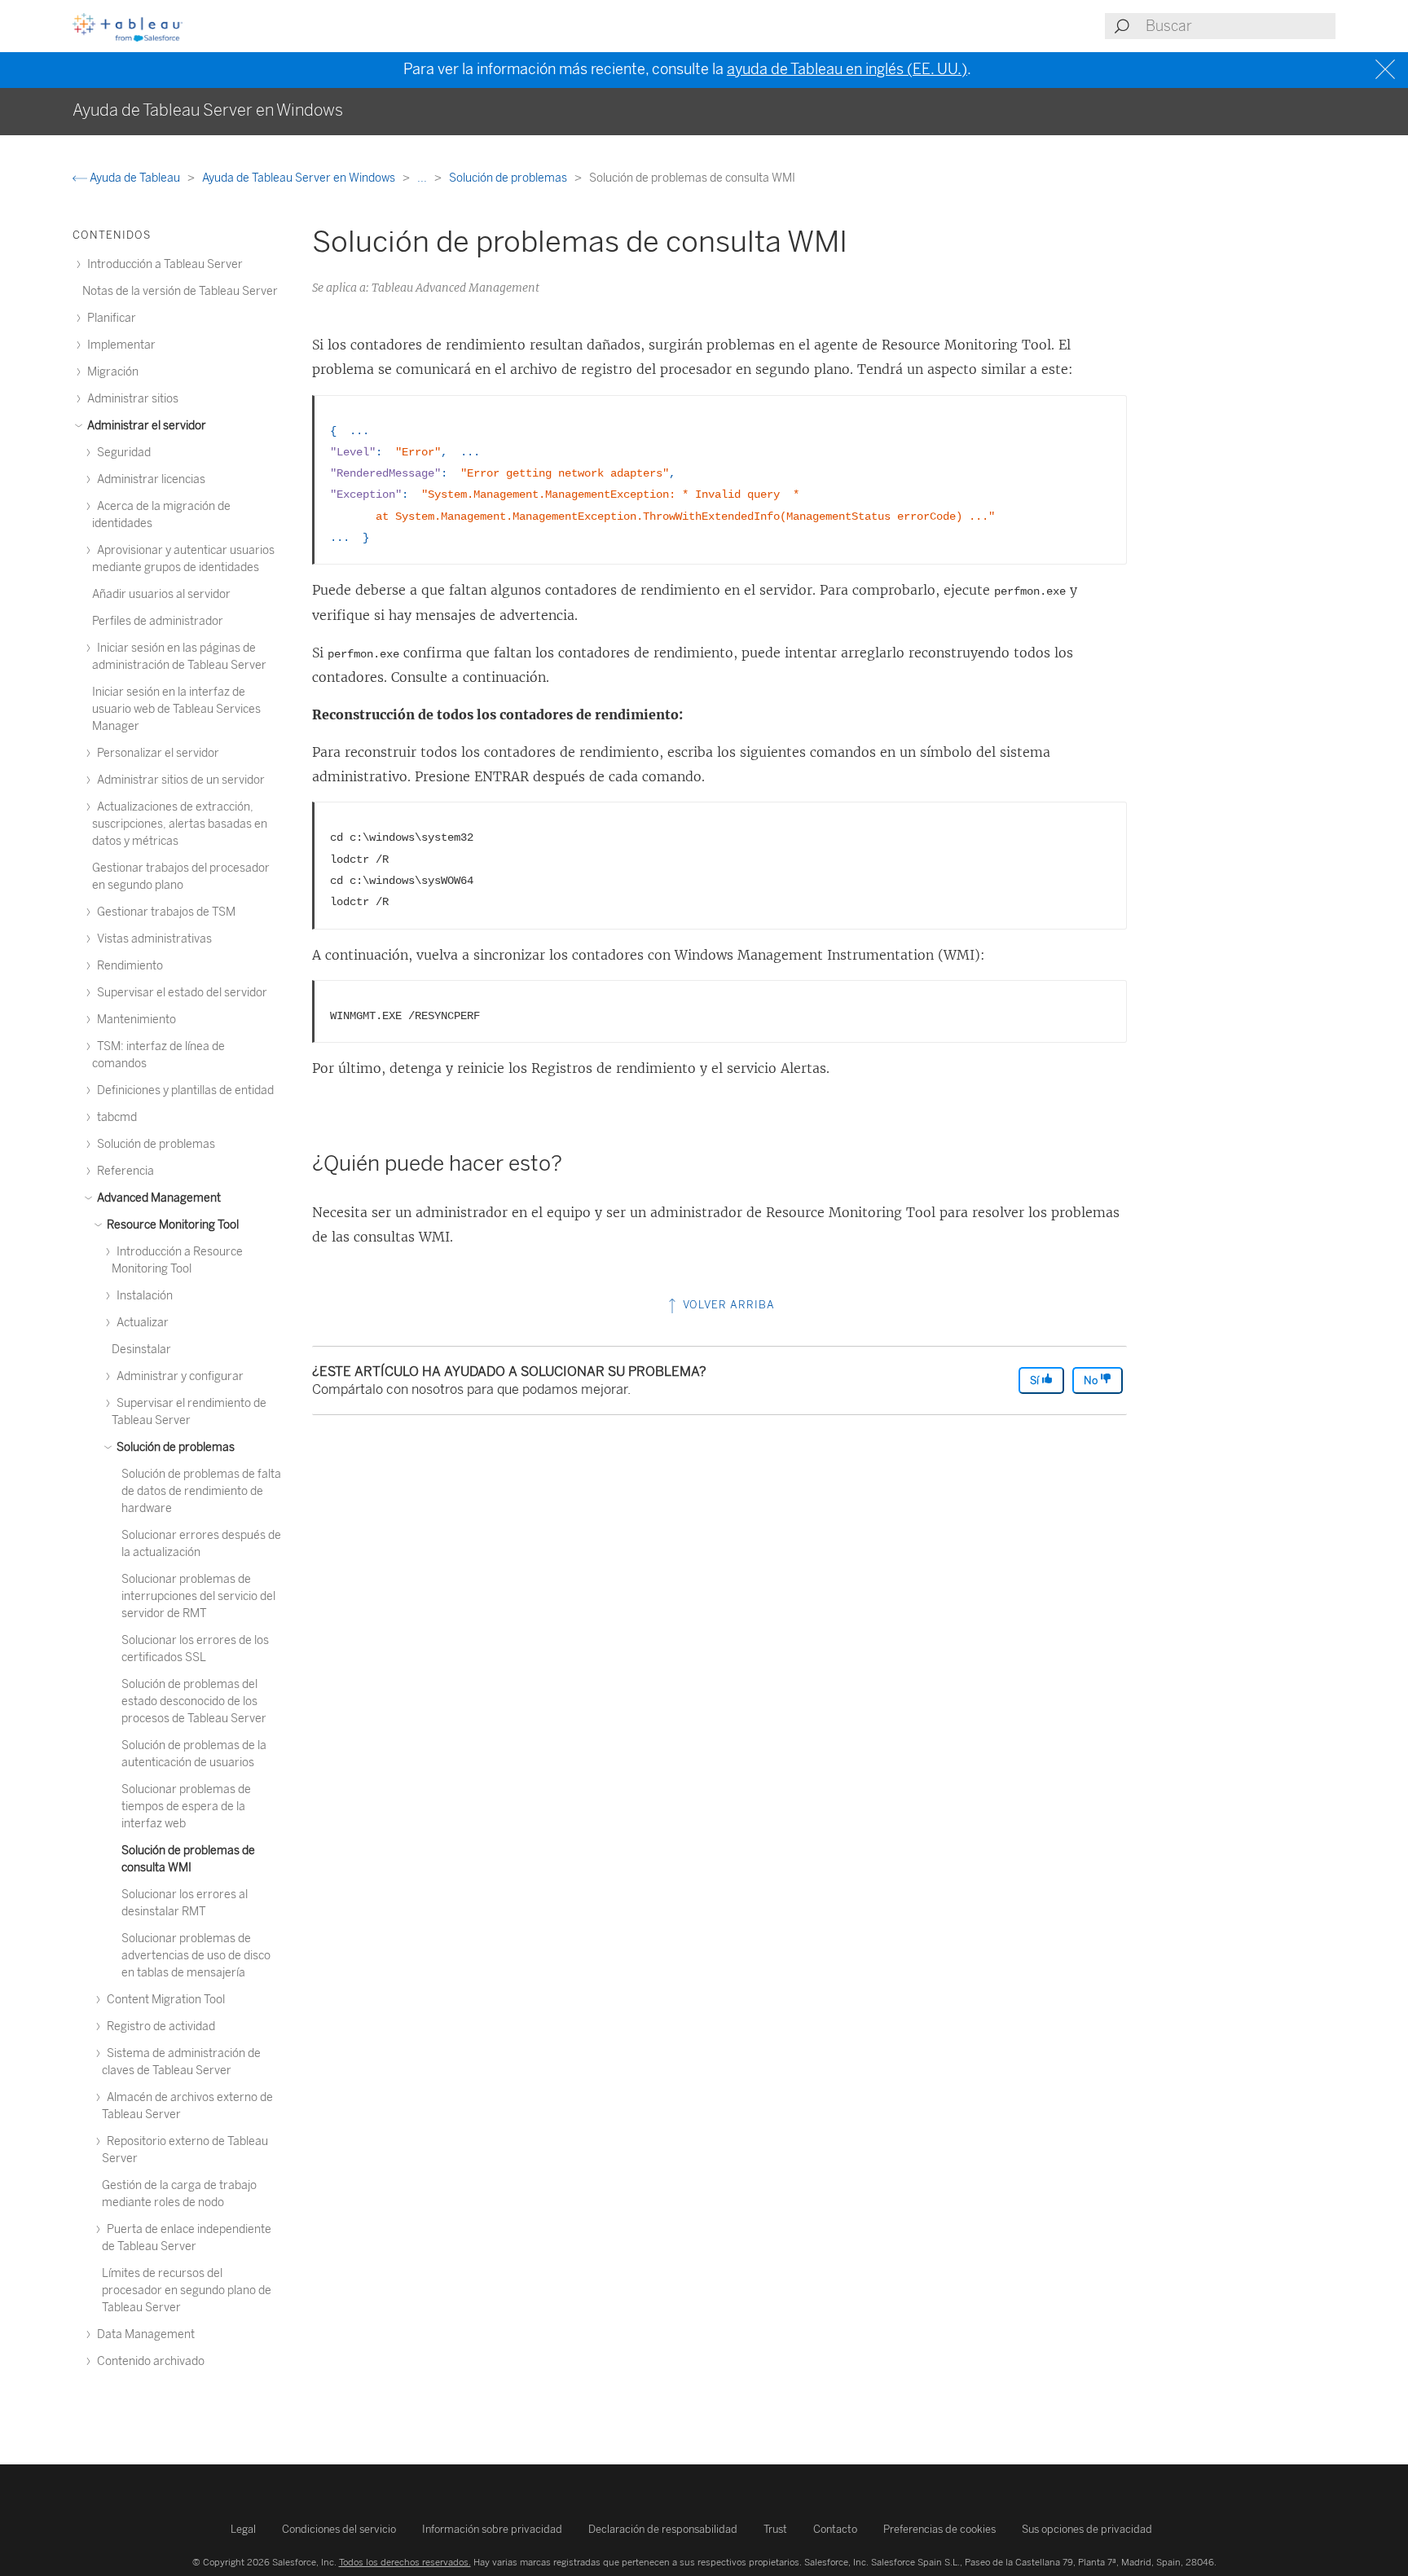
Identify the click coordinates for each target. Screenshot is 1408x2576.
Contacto (835, 2529)
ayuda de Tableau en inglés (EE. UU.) (847, 69)
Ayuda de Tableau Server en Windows (300, 178)
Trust (775, 2529)
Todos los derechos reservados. (405, 2562)
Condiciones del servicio (339, 2529)
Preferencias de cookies (939, 2529)
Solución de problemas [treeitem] (174, 1447)
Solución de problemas (509, 178)
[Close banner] (1387, 70)
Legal (243, 2529)
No (1092, 1380)
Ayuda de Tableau (135, 178)
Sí (1036, 1380)
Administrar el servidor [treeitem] (145, 426)
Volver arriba (727, 1305)
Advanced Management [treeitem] (158, 1198)
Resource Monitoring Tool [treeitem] (172, 1225)
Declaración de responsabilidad (663, 2529)
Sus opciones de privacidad (1087, 2529)
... (423, 178)
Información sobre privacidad (492, 2529)
